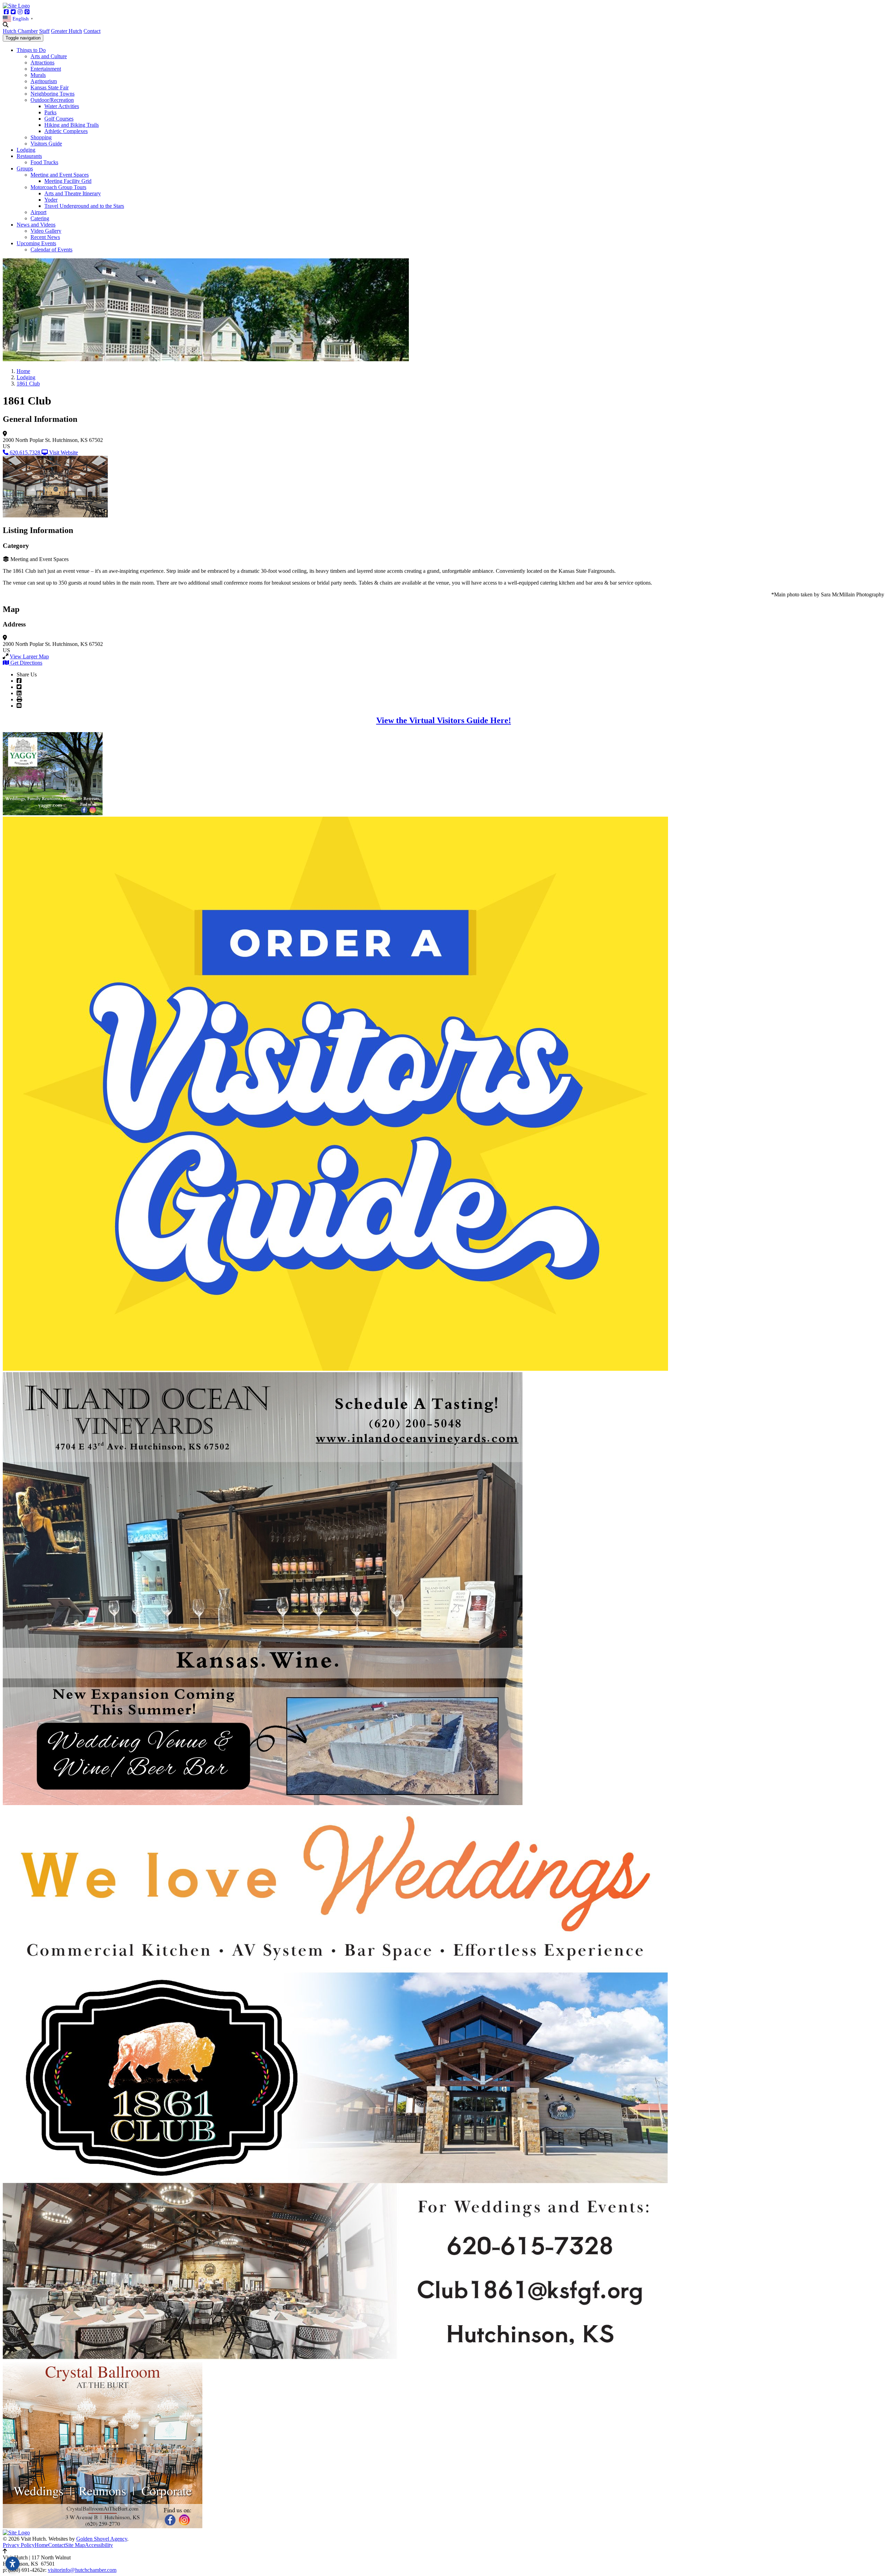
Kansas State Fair (50, 87)
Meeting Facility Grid (68, 181)
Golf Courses (59, 119)
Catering (40, 218)
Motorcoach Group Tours (58, 187)
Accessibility (99, 2545)
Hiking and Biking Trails (72, 125)
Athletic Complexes (66, 131)
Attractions (42, 63)
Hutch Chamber (20, 31)
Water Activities (62, 106)
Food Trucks (44, 162)
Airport (38, 212)
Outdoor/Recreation (52, 100)
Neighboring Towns (52, 94)
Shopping (41, 137)
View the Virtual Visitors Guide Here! (444, 720)
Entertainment (46, 69)
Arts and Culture (49, 56)
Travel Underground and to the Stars (84, 206)
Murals (38, 75)
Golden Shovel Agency (102, 2539)
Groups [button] (25, 168)
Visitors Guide (46, 144)
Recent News (45, 237)
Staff (44, 31)
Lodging (26, 150)
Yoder (51, 200)
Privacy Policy (19, 2545)
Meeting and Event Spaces (60, 175)
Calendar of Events (51, 250)
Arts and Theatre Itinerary (73, 193)
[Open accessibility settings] (12, 2564)
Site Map (75, 2545)
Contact (92, 31)
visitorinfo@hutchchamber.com (82, 2570)
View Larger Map (29, 656)
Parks (50, 112)
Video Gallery (46, 231)
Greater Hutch (67, 31)
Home (41, 2545)
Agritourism (44, 81)
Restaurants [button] (29, 156)
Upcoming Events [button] (36, 243)
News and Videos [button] (36, 225)
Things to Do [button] (31, 50)
